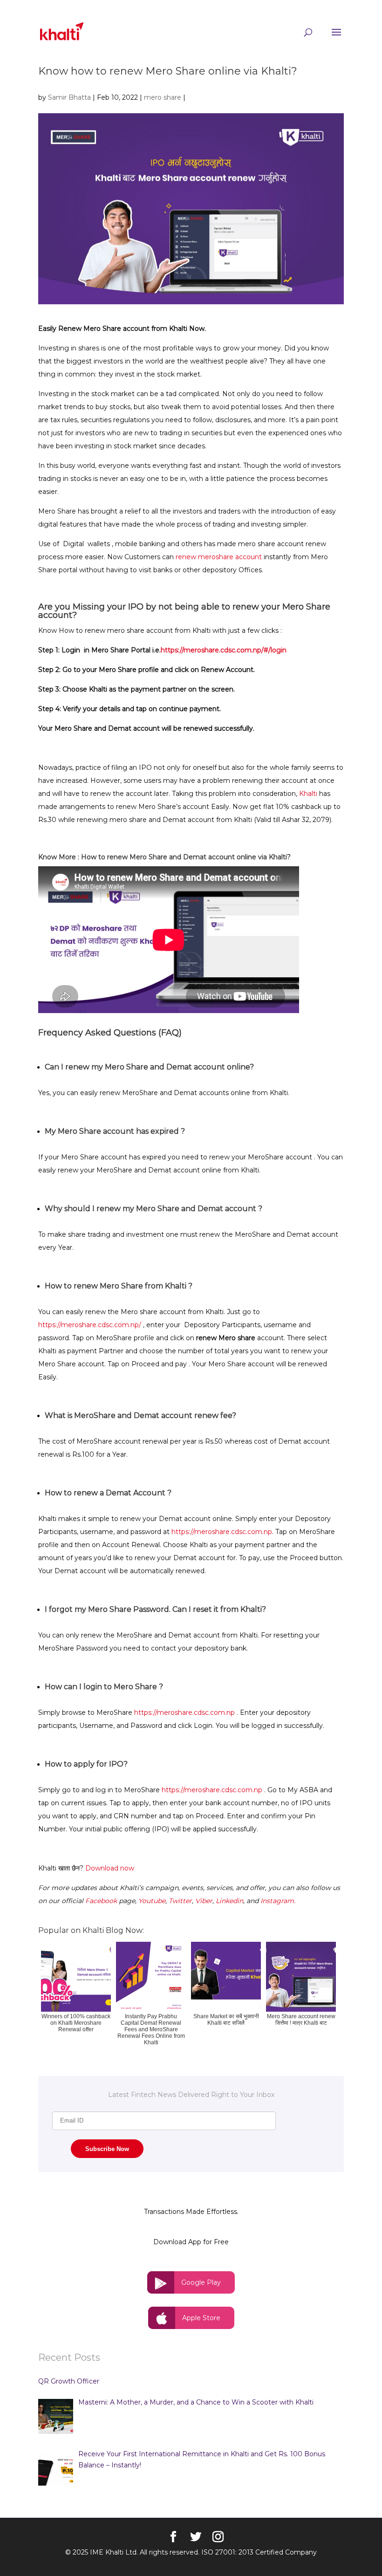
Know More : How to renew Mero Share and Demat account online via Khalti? (164, 857)
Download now (110, 1868)
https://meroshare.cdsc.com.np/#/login (224, 650)
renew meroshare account (219, 557)
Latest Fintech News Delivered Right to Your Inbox (191, 2095)
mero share (163, 97)
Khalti (307, 794)
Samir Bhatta (69, 97)
